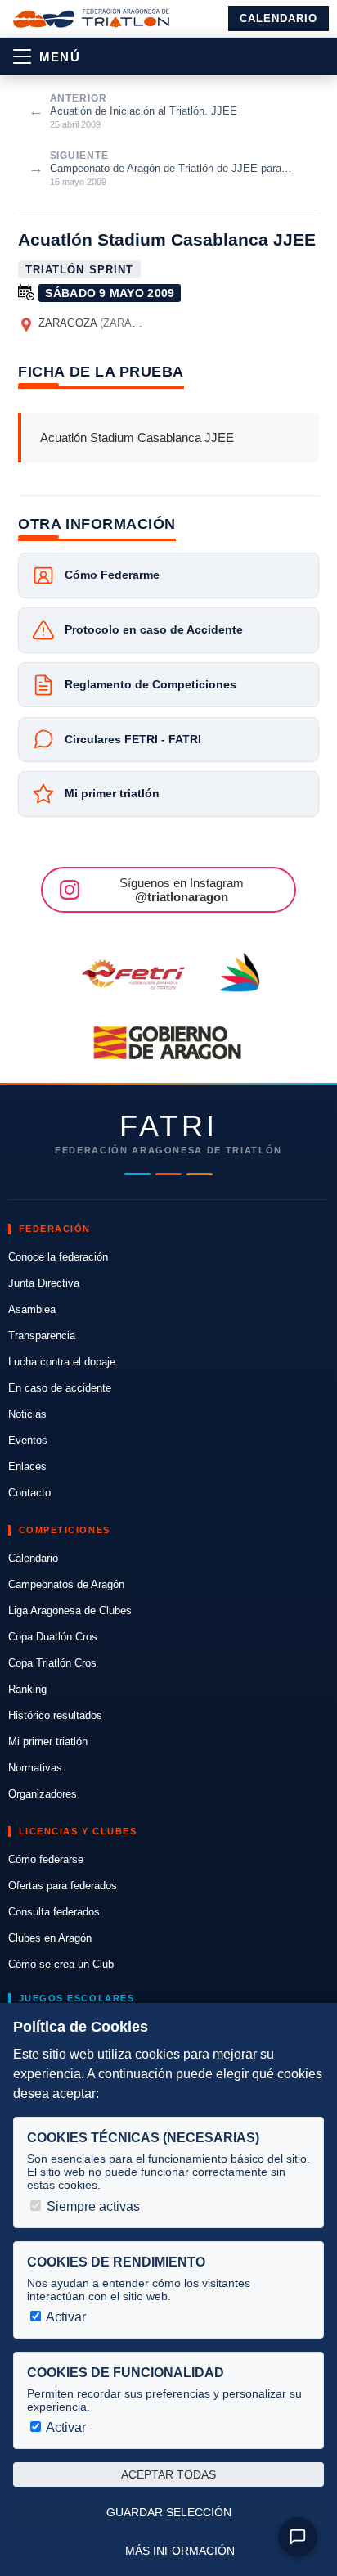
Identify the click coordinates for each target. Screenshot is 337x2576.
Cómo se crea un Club (61, 1964)
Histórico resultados (55, 1715)
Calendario (279, 18)
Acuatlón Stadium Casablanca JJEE (167, 239)
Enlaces (27, 1466)
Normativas (35, 1768)
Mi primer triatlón (48, 1741)
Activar (65, 2317)
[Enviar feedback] (298, 2537)
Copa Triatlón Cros (52, 1663)
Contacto (29, 1493)
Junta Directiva (44, 1283)
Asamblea (32, 1309)
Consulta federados (54, 1912)
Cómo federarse (46, 1859)
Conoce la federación (58, 1257)
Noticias (27, 1414)
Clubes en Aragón (50, 1938)
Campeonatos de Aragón (66, 1584)
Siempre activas (92, 2206)
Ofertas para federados (63, 1886)
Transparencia (42, 1335)
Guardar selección (169, 2512)
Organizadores (43, 1794)
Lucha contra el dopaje (62, 1362)
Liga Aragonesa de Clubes (70, 1611)
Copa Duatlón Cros (53, 1637)
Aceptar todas (168, 2474)
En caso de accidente (60, 1388)
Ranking (27, 1689)
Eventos (28, 1440)
